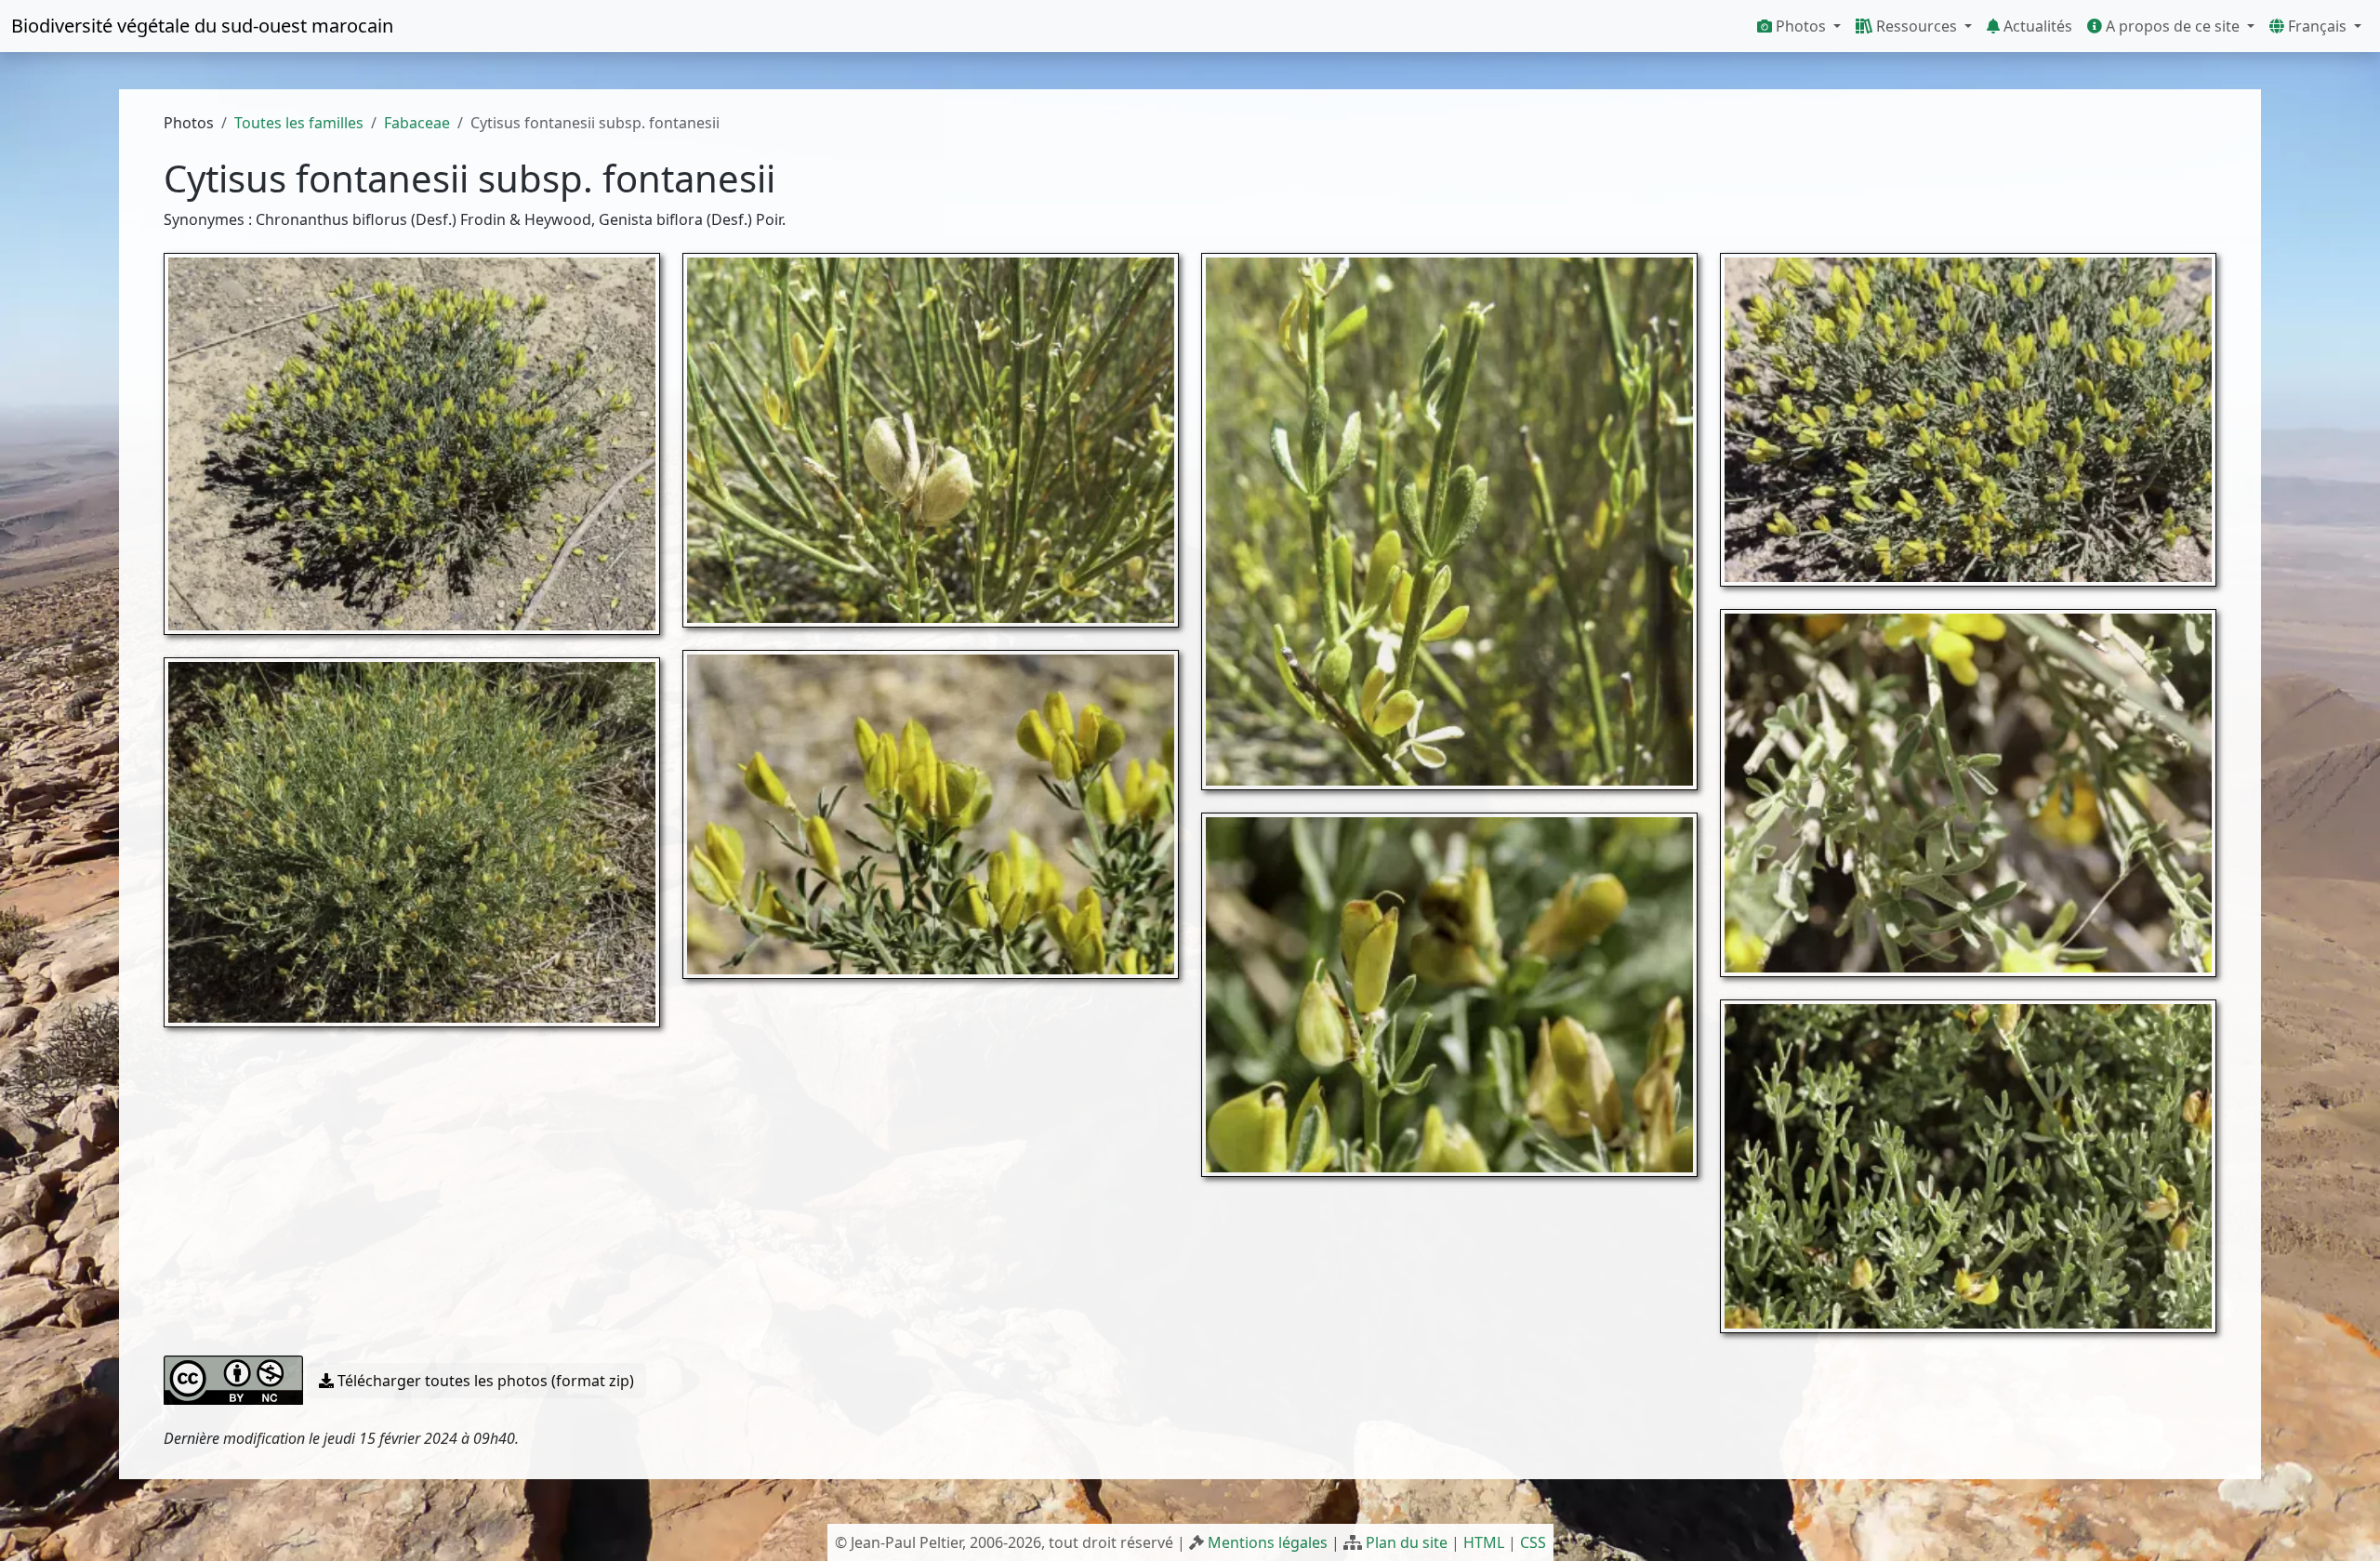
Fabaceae (417, 123)
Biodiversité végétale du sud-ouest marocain (202, 26)
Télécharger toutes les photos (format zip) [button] (484, 1381)
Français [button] (2317, 26)
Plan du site (1407, 1542)
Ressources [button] (1917, 26)
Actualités (2036, 26)
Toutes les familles (299, 123)
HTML (1484, 1542)
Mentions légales (1268, 1542)
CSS (1533, 1542)
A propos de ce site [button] (2173, 26)
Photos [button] (1801, 26)
